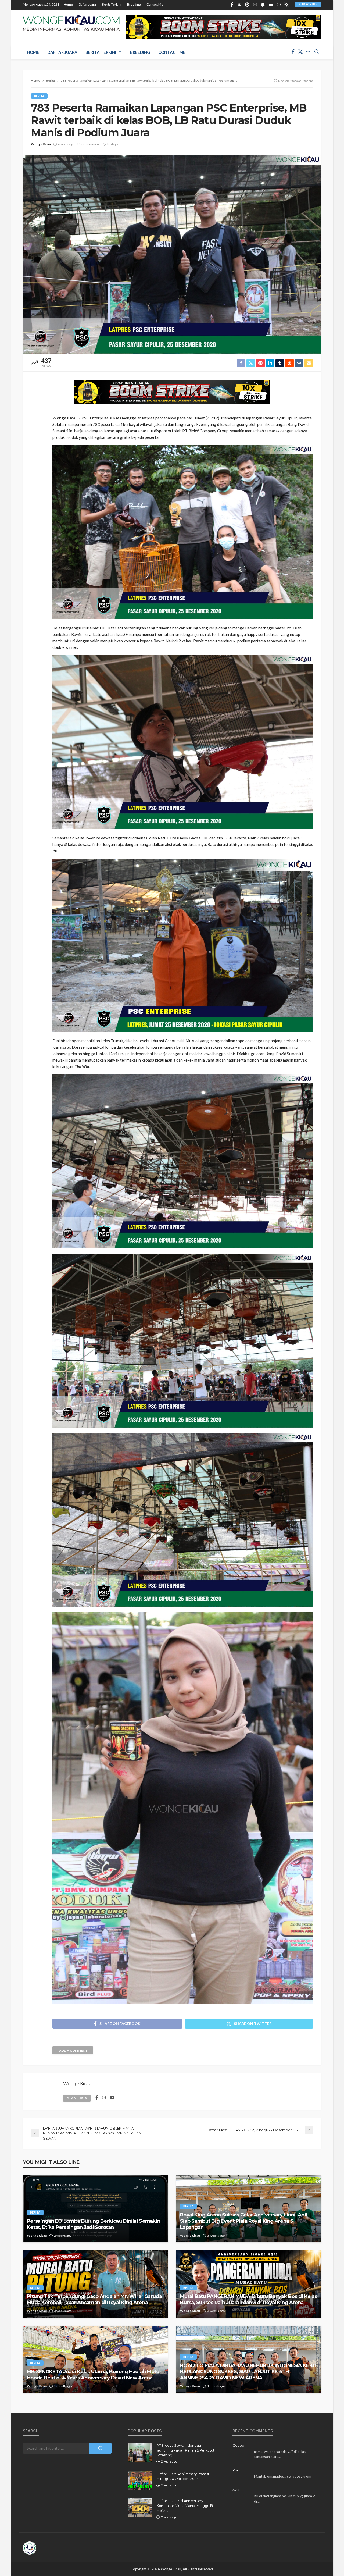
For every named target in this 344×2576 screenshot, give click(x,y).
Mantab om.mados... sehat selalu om (283, 2476)
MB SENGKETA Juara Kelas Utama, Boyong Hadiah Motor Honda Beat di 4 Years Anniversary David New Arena (94, 2375)
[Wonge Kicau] (71, 23)
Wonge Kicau (41, 144)
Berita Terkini (112, 4)
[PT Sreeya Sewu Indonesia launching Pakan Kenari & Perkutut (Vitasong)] (140, 2452)
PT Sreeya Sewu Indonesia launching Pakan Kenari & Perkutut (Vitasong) (185, 2450)
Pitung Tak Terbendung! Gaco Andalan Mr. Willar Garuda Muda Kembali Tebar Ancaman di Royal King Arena (94, 2299)
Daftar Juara (87, 4)
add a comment (73, 2050)
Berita (39, 96)
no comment (91, 144)
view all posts (77, 2098)
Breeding (134, 4)
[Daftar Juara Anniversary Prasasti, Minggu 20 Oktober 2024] (140, 2481)
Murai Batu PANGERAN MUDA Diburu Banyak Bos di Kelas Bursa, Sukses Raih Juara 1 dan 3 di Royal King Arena (248, 2299)
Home (68, 4)
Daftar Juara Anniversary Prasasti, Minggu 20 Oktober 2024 (184, 2476)
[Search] (317, 52)
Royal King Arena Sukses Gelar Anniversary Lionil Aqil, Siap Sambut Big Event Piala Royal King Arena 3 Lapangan (244, 2221)
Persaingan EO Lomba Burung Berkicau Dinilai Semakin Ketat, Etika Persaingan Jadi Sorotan (94, 2224)
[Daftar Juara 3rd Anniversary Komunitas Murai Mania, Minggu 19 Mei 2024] (140, 2508)
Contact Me (155, 4)
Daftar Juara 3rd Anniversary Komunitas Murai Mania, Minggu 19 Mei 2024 (185, 2506)
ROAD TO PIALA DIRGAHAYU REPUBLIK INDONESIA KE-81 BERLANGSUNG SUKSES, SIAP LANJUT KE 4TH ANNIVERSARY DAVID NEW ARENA (248, 2372)
